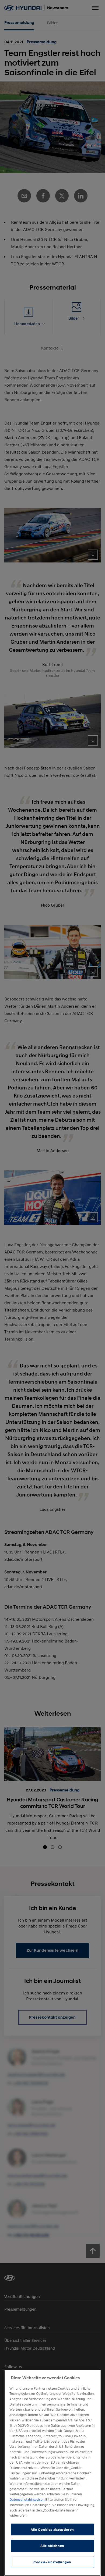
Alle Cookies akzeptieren (52, 2529)
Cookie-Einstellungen (52, 2562)
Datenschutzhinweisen (27, 2499)
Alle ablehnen (52, 2546)
